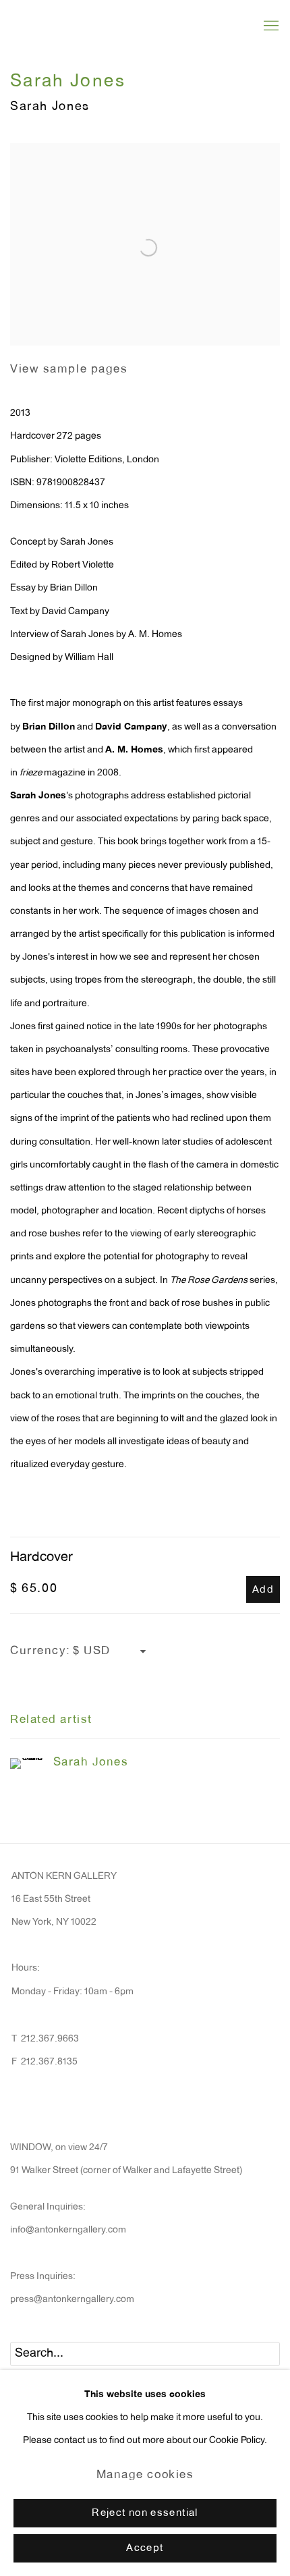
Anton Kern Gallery (98, 26)
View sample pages (69, 370)
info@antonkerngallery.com (68, 2230)
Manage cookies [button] (145, 2476)
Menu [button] (270, 26)
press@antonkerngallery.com (72, 2300)
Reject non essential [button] (145, 2514)
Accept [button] (145, 2549)
